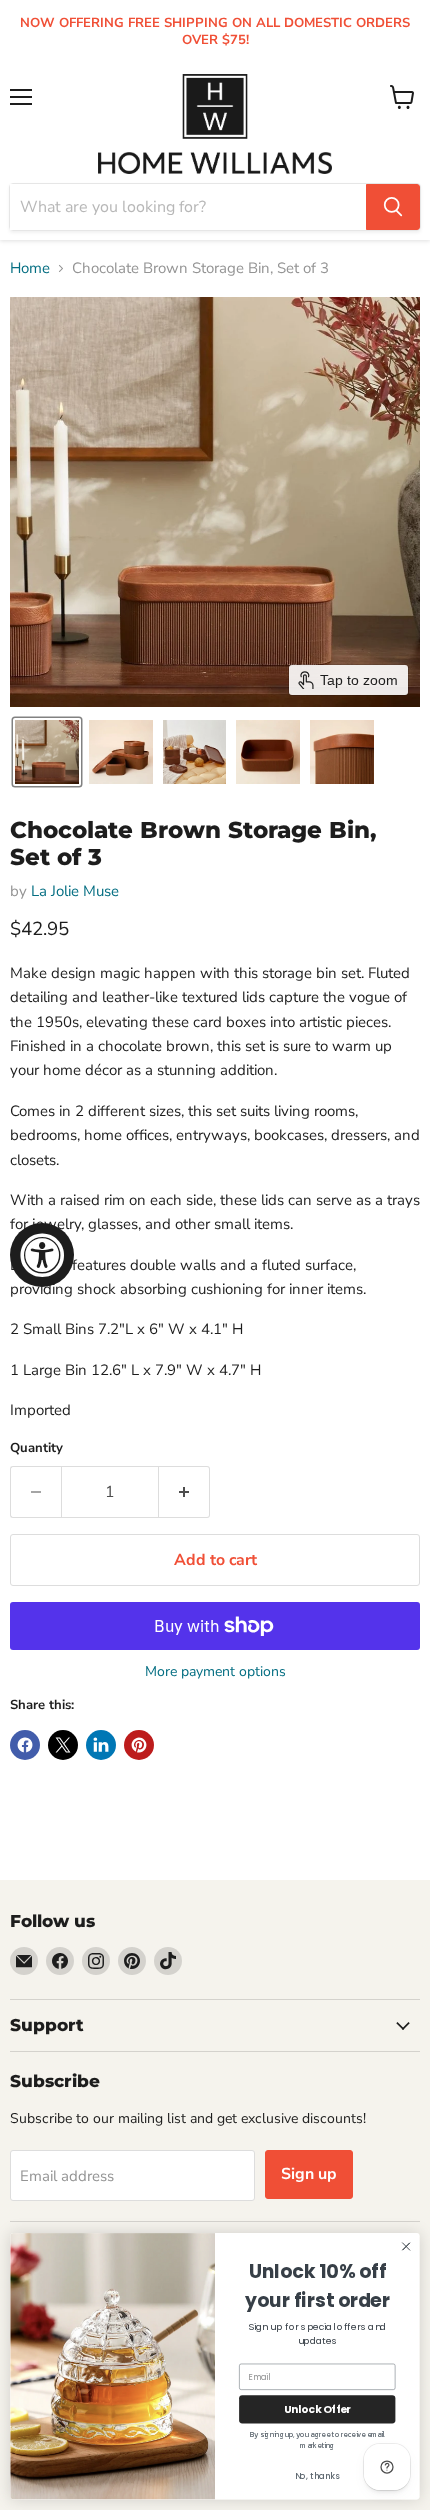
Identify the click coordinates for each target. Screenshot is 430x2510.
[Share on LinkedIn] (101, 1745)
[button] (47, 752)
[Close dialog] (406, 2246)
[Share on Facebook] (25, 1745)
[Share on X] (63, 1745)
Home (30, 268)
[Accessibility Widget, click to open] (42, 1255)
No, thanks (317, 2476)
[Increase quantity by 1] (184, 1492)
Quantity (36, 1448)
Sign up (309, 2174)
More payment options (215, 1672)
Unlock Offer (317, 2409)
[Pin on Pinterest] (139, 1745)
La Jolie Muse (75, 891)
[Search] (393, 207)
